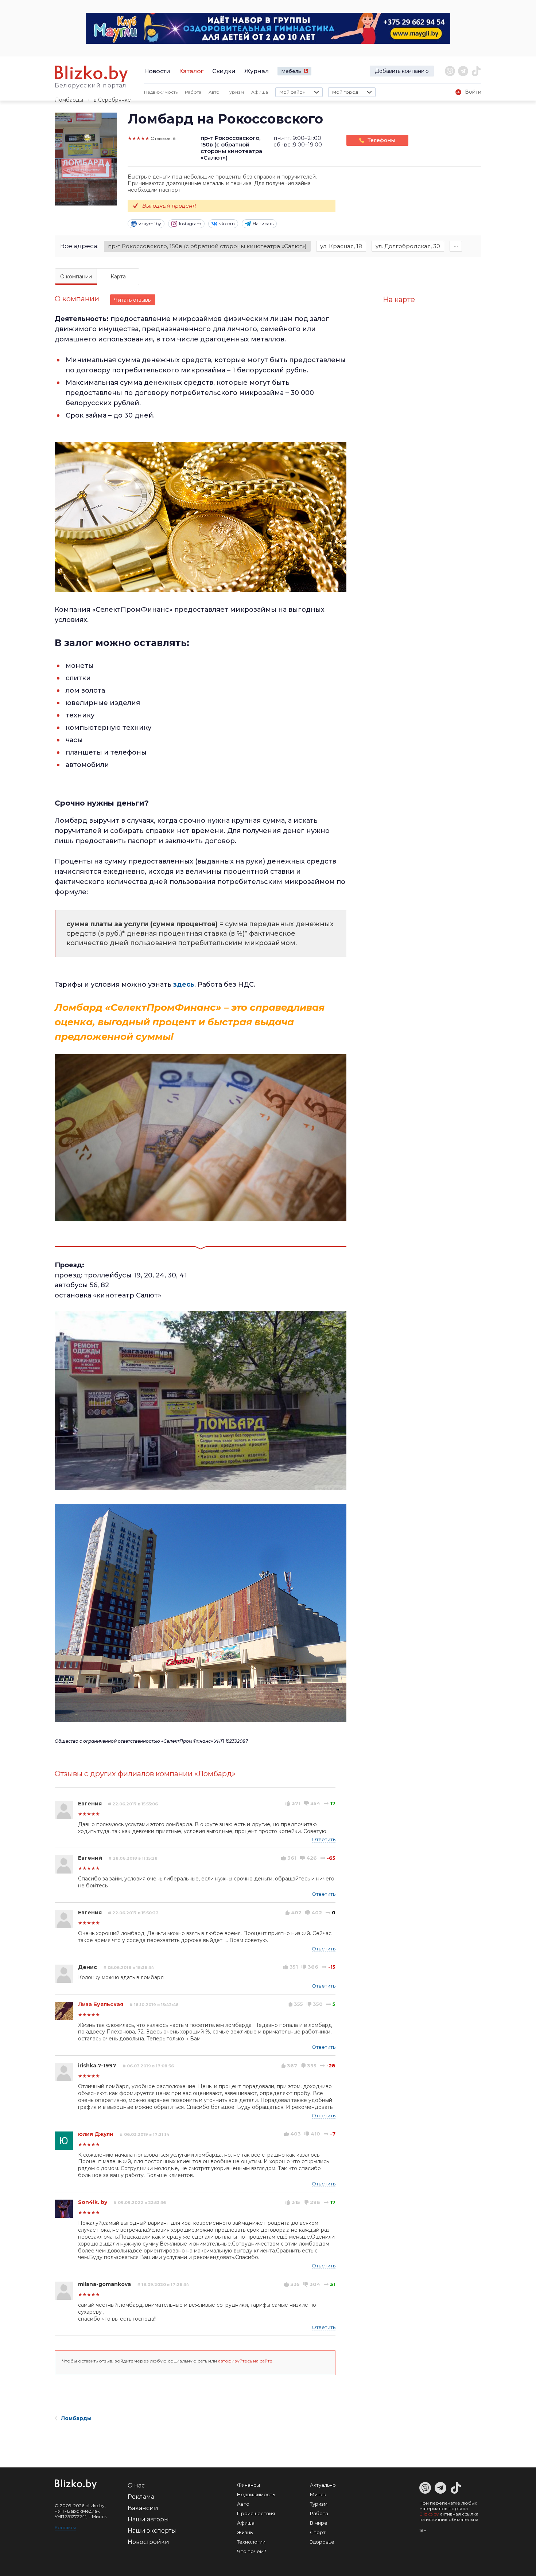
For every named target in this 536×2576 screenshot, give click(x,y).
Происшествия (256, 2513)
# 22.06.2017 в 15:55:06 (133, 1804)
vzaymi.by (150, 224)
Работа (193, 92)
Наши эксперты (152, 2531)
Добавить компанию (402, 71)
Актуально (323, 2485)
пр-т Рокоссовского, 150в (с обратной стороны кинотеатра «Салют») (207, 246)
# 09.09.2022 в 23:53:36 (140, 2203)
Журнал (257, 71)
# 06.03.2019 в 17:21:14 (144, 2134)
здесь (184, 984)
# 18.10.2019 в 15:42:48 (154, 2005)
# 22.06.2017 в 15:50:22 (133, 1913)
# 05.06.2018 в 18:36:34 (129, 1968)
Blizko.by (429, 2514)
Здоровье (322, 2542)
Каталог (191, 71)
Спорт (318, 2532)
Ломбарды (69, 100)
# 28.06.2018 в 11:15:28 (133, 1858)
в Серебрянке (112, 100)
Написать (263, 224)
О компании (76, 277)
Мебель (291, 71)
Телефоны (381, 140)
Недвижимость (161, 92)
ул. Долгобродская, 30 (408, 246)
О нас (136, 2485)
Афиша (260, 92)
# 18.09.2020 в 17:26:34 (163, 2285)
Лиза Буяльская (101, 2004)
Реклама (141, 2497)
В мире (319, 2523)
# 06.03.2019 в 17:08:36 (148, 2066)
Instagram (190, 224)
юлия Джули (96, 2134)
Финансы (248, 2485)
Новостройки (148, 2542)
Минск (318, 2494)
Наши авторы (148, 2519)
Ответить (324, 1839)
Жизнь (245, 2532)
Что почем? (252, 2551)
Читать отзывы (133, 300)
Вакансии (143, 2508)
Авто (214, 92)
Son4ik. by (93, 2202)
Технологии (251, 2542)
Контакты (65, 2527)
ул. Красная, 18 (341, 246)
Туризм (235, 92)
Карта (118, 277)
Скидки (224, 71)
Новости (157, 71)
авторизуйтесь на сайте (245, 2361)
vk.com (227, 224)
